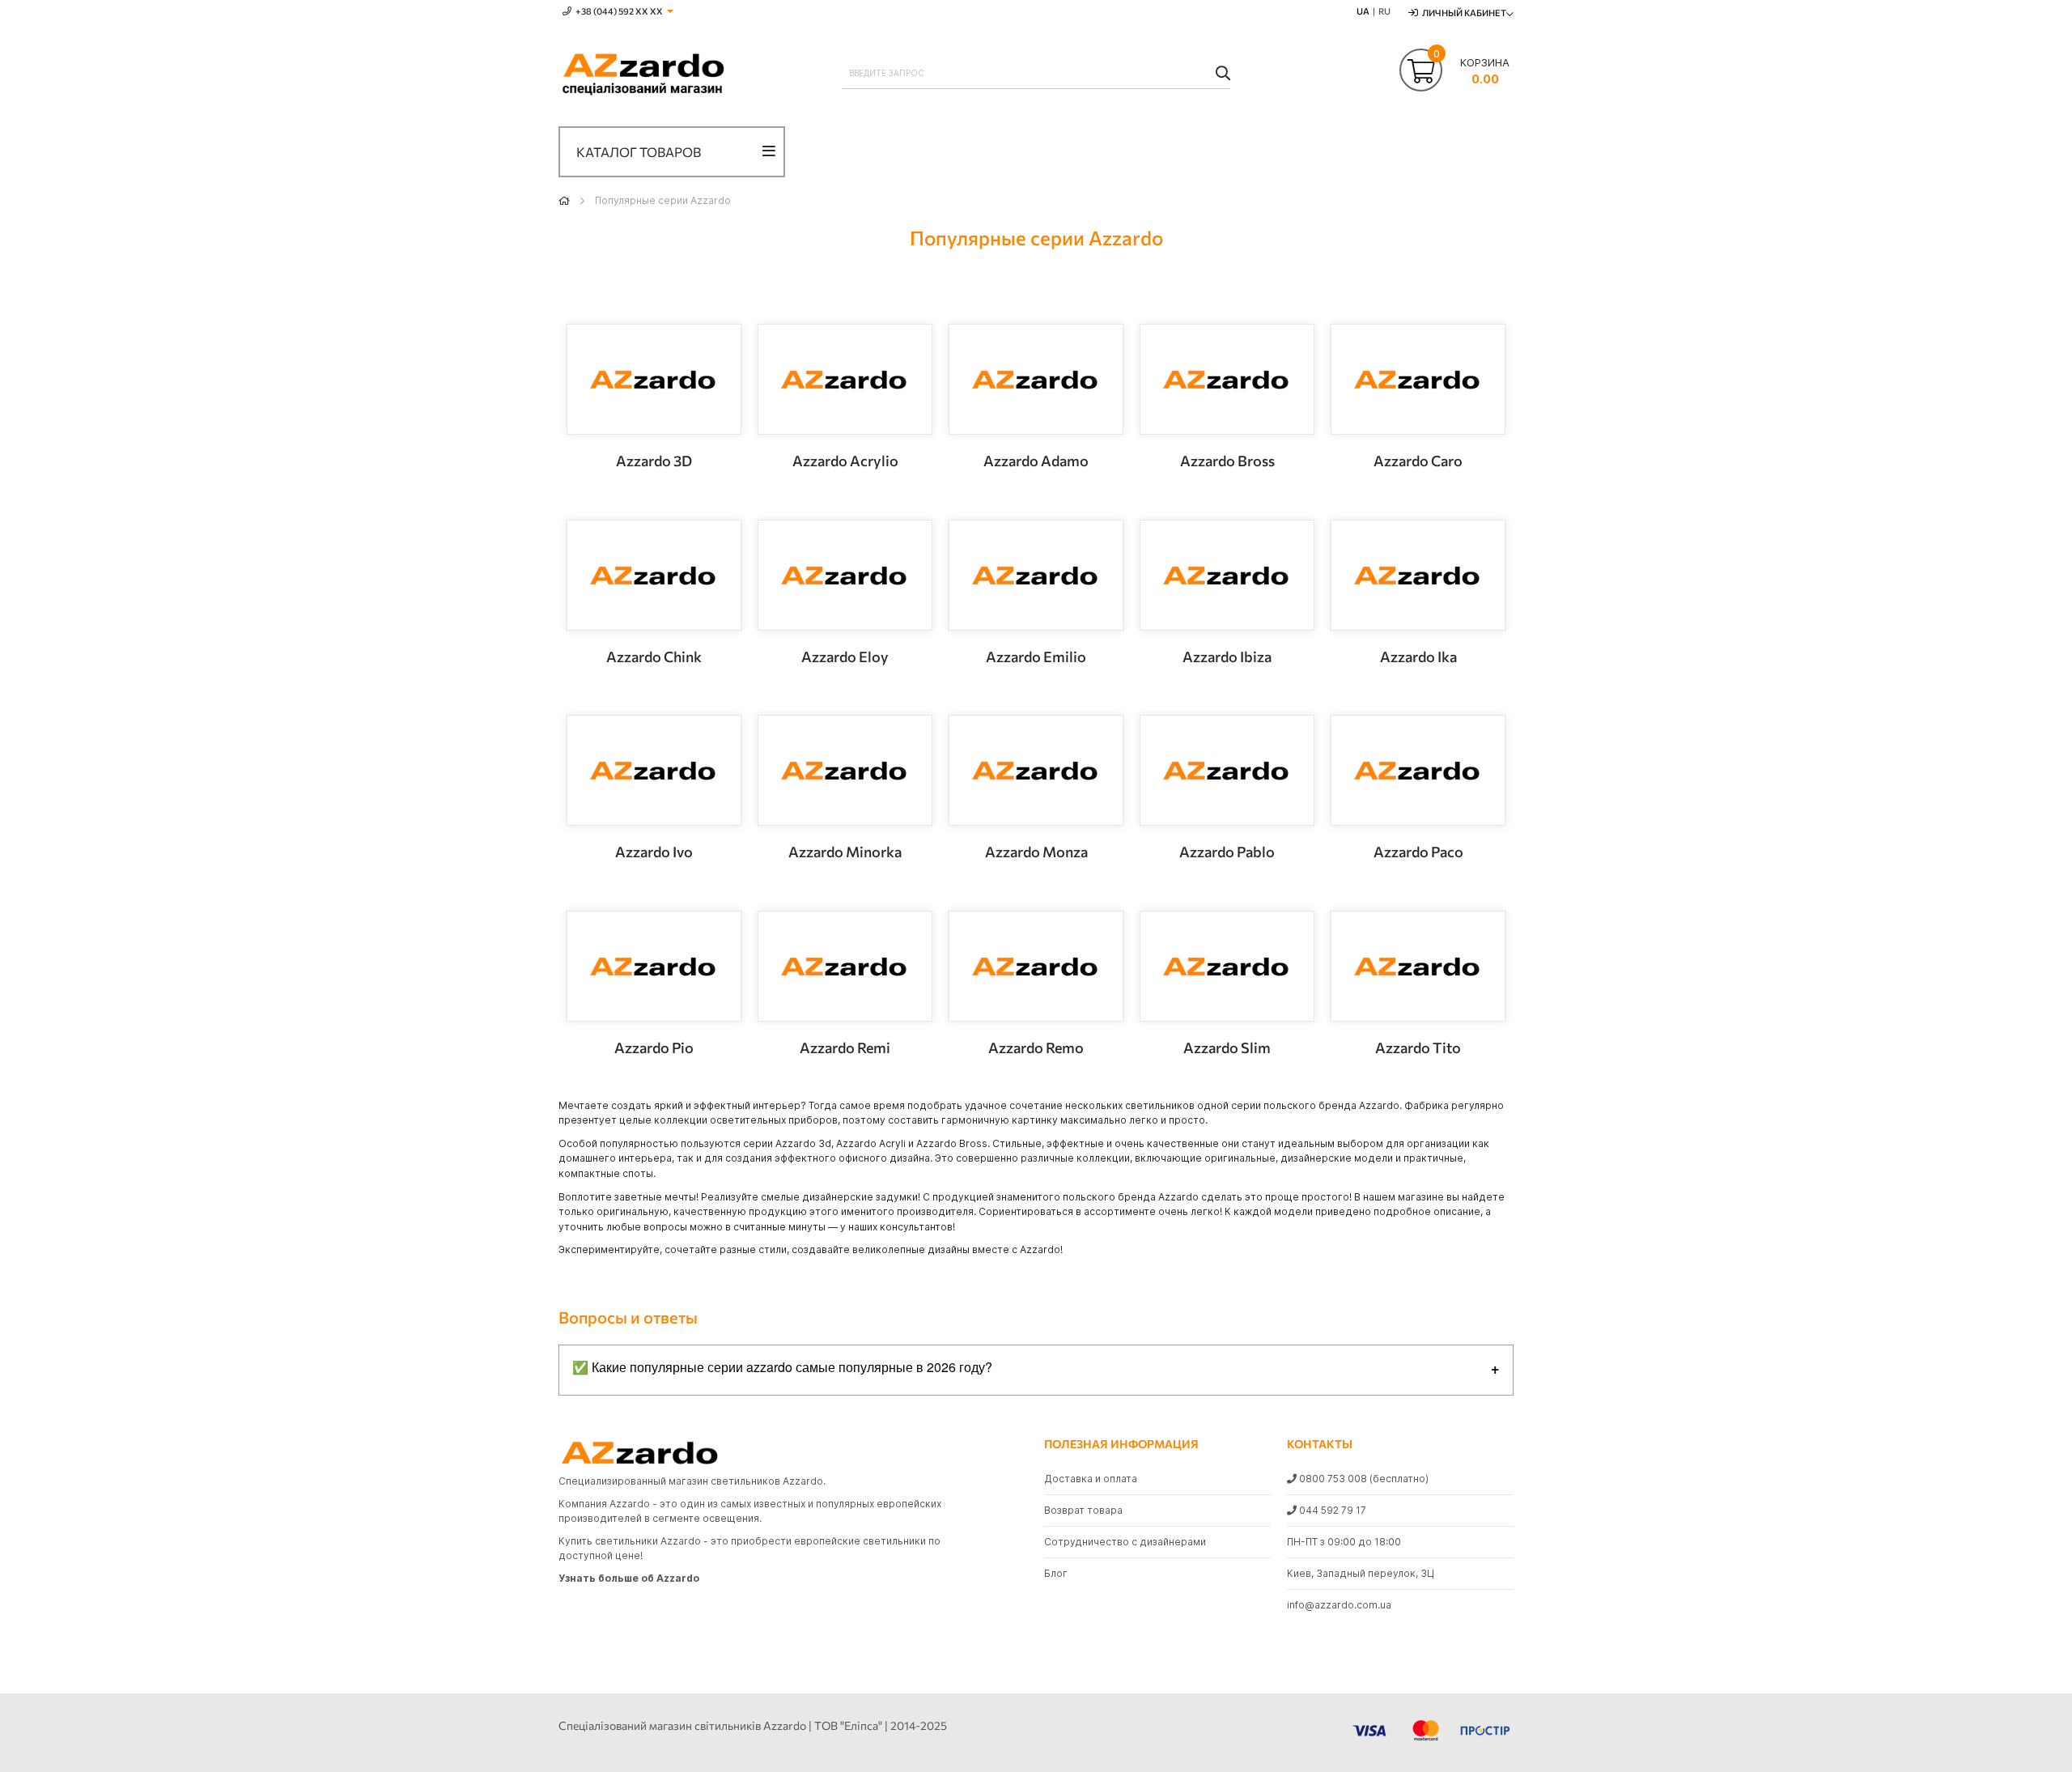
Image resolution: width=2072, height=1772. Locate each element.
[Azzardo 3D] (654, 379)
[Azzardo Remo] (1036, 966)
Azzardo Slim (1227, 1047)
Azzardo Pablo (1227, 852)
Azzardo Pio (654, 1047)
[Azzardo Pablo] (1227, 770)
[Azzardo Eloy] (845, 575)
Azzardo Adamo (1036, 461)
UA (1363, 11)
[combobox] (1036, 73)
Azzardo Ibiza (1227, 657)
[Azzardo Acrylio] (845, 379)
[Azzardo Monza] (1036, 770)
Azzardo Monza (1036, 852)
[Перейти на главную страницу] (564, 200)
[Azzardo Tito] (1418, 966)
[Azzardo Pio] (654, 966)
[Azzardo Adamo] (1036, 379)
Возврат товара (1083, 1510)
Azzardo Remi (845, 1047)
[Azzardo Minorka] (845, 770)
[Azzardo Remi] (845, 966)
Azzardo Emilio (1036, 657)
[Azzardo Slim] (1227, 966)
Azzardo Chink (654, 657)
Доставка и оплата (1091, 1479)
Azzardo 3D (654, 461)
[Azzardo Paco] (1418, 770)
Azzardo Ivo (654, 852)
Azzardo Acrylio (845, 461)
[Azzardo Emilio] (1036, 575)
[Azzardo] (643, 75)
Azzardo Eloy (845, 657)
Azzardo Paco (1418, 852)
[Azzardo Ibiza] (1227, 575)
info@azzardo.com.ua (1339, 1605)
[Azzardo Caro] (1418, 379)
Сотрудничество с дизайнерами (1125, 1542)
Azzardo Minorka (845, 852)
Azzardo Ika (1418, 657)
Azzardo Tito (1418, 1047)
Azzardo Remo (1036, 1047)
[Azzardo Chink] (654, 575)
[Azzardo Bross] (1227, 379)
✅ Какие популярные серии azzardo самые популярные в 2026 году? (782, 1367)
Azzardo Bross (1227, 461)
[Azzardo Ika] (1418, 575)
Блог (1056, 1573)
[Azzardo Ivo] (654, 770)
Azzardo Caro (1418, 461)
